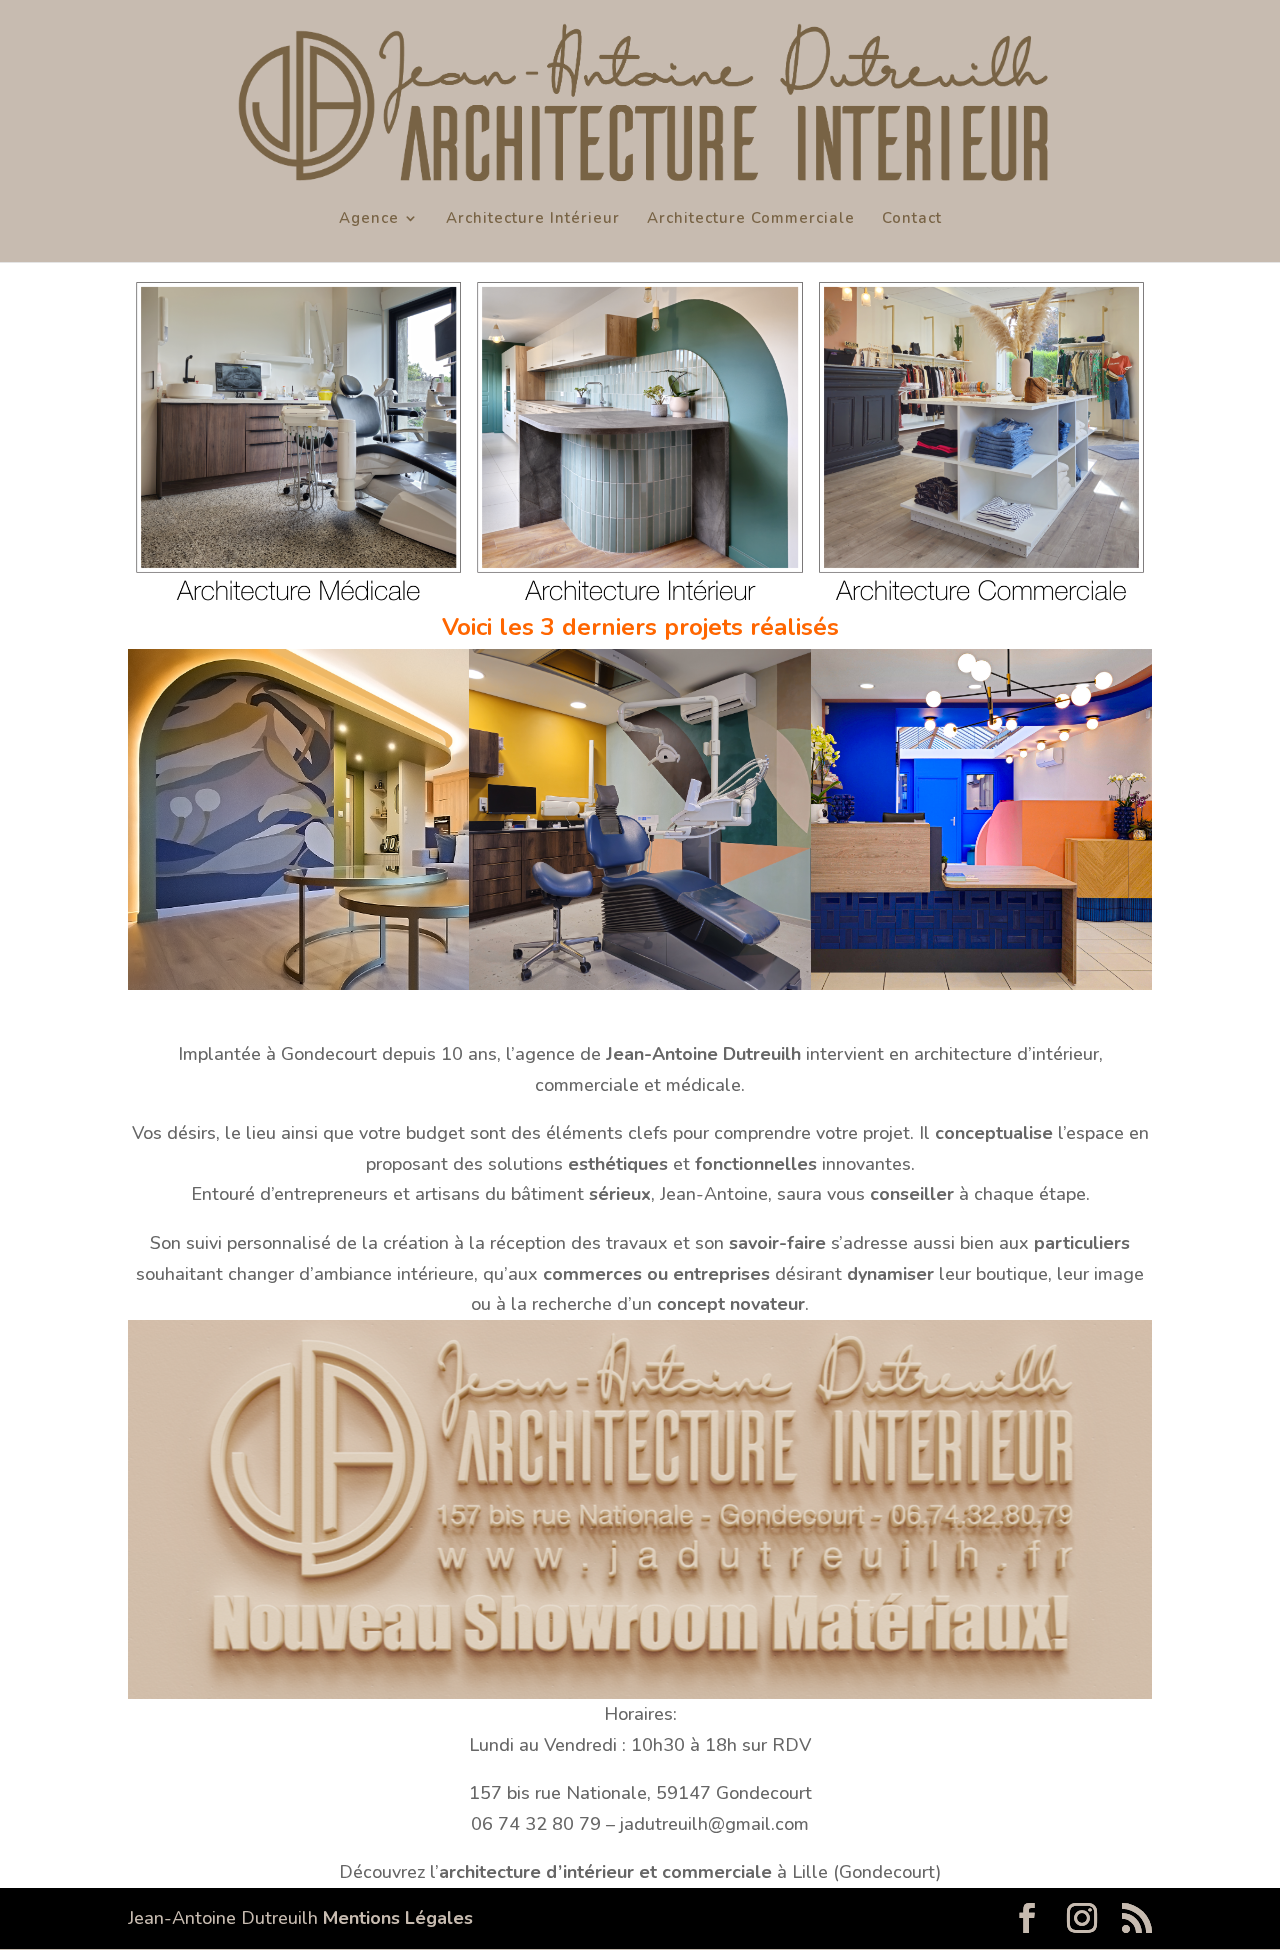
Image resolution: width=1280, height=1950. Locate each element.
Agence (369, 219)
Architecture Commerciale (751, 219)
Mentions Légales (398, 1918)
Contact (912, 219)
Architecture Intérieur (533, 219)
